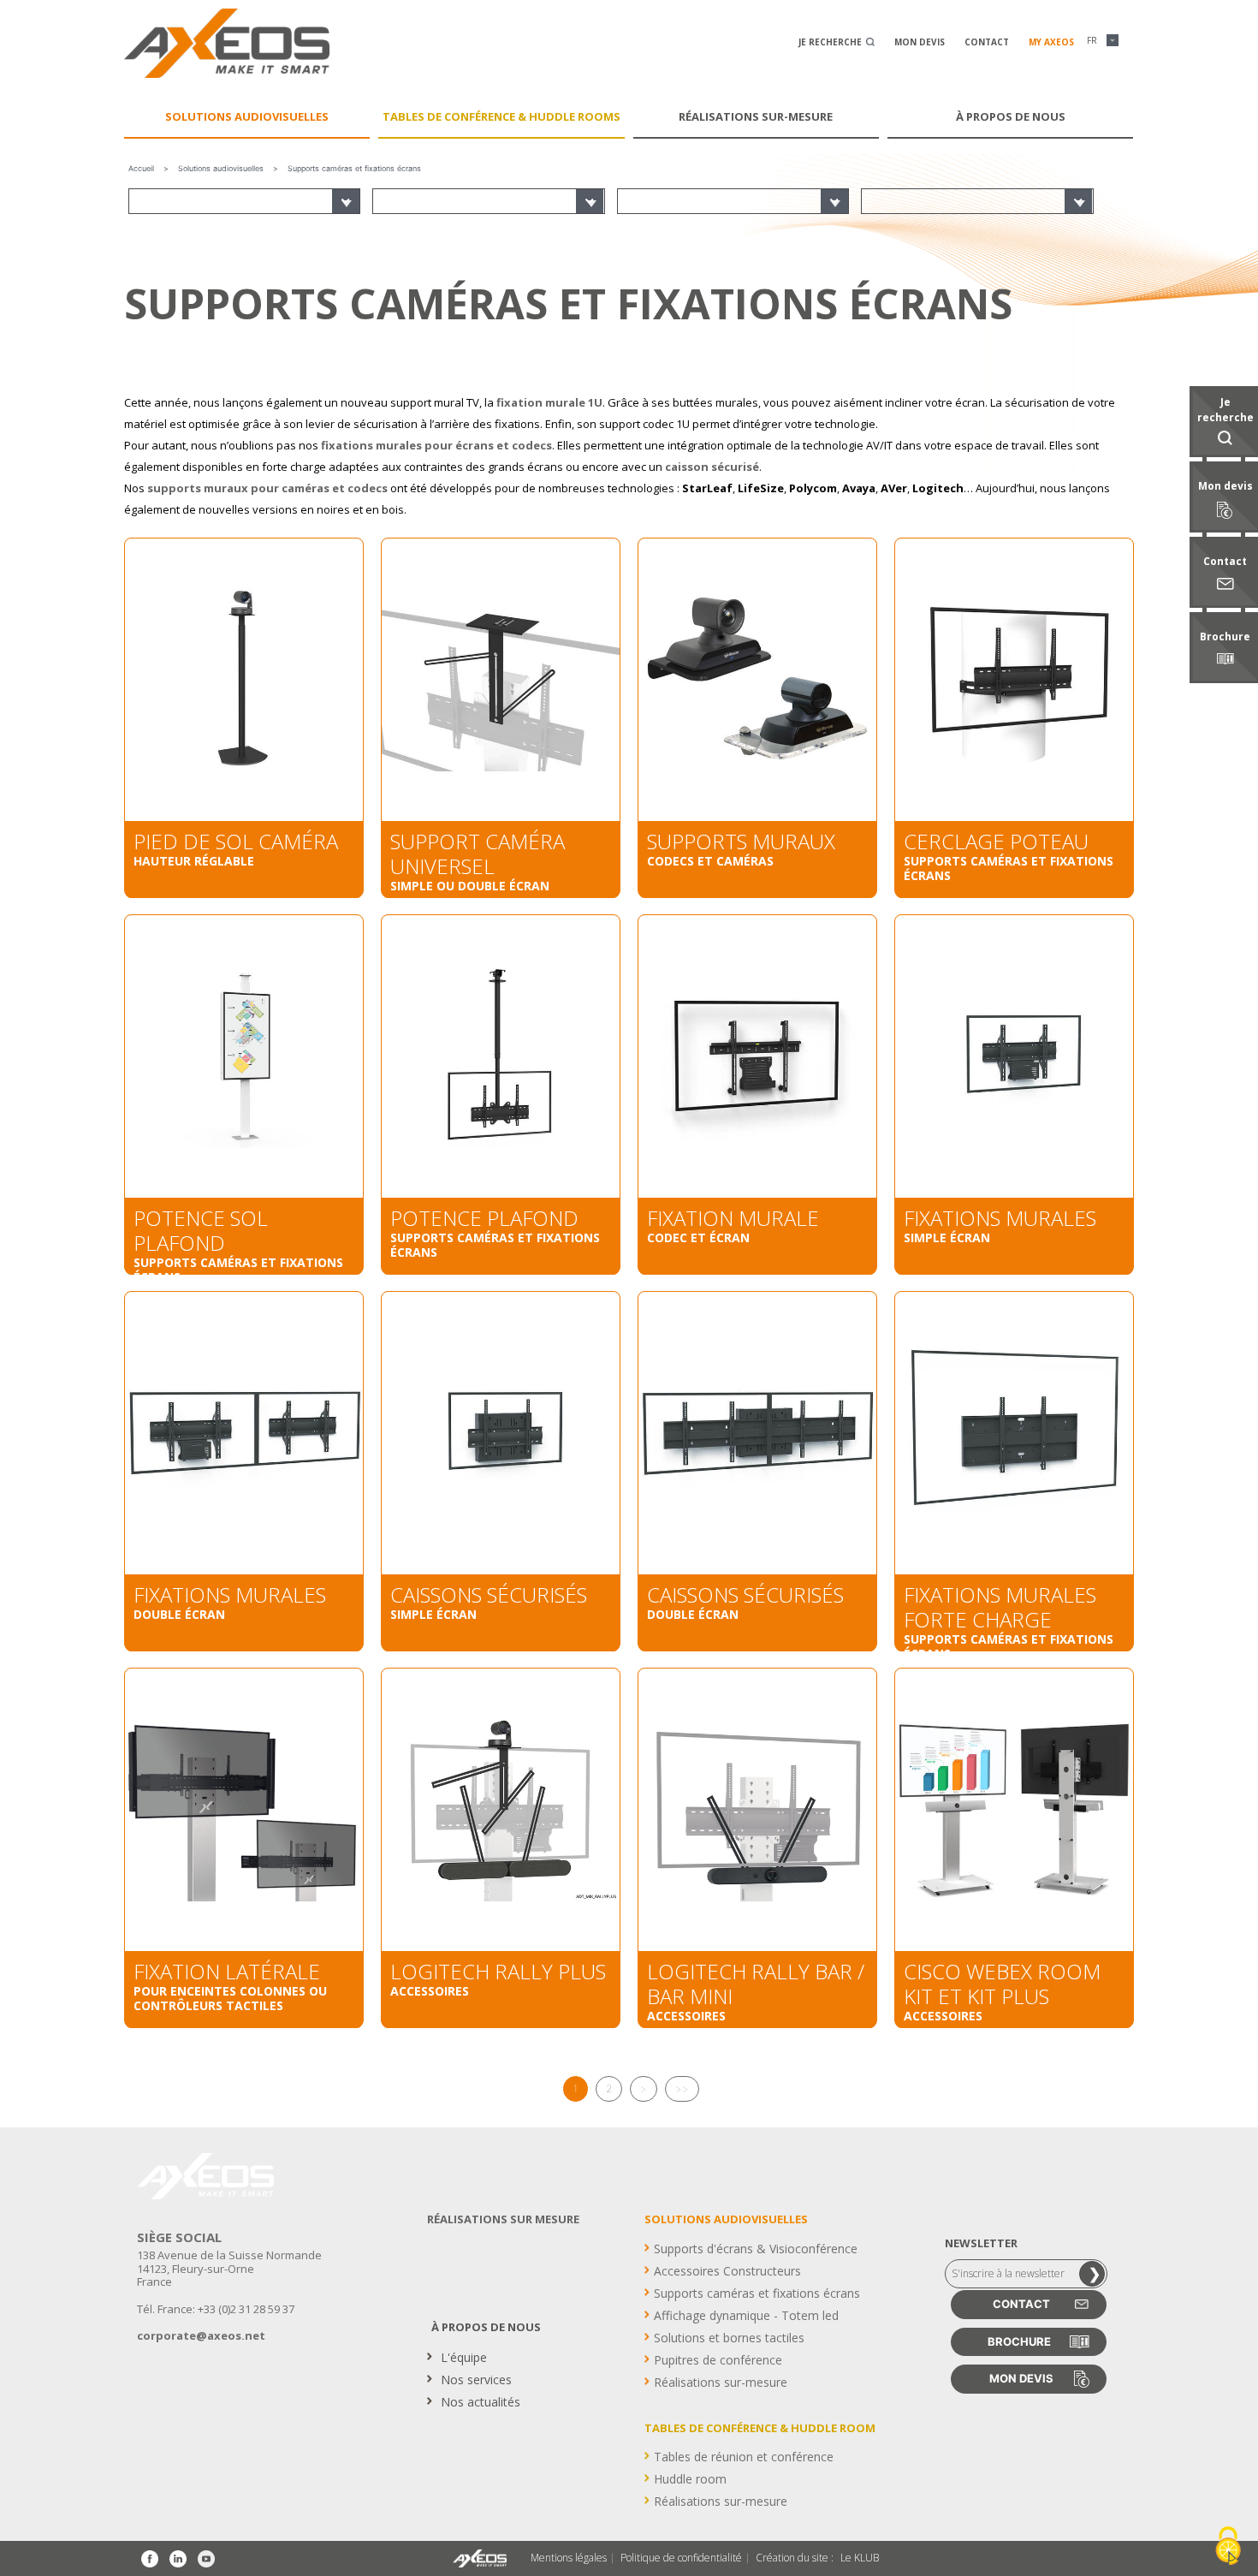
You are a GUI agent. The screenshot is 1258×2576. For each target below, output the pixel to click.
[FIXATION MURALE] (757, 1056)
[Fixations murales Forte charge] (1014, 1433)
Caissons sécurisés (489, 1594)
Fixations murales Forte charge (1000, 1607)
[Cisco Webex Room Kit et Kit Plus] (1014, 1810)
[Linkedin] (178, 2559)
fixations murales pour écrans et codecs (436, 445)
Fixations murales (1000, 1218)
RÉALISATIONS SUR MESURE (503, 2219)
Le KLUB (860, 2558)
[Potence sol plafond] (244, 1056)
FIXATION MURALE (733, 1218)
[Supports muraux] (757, 680)
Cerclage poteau (996, 841)
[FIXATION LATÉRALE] (244, 1810)
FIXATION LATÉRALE (227, 1971)
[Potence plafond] (501, 1056)
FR (1092, 40)
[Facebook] (150, 2559)
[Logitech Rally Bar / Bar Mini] (757, 1810)
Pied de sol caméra (236, 841)
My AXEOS (1051, 42)
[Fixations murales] (1014, 1056)
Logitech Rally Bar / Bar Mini (756, 1984)
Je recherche (831, 42)
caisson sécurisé (712, 467)
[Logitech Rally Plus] (501, 1810)
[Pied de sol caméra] (244, 680)
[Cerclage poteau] (1014, 680)
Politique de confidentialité (681, 2558)
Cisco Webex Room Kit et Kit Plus (1002, 1984)
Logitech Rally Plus (498, 1971)
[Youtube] (206, 2559)
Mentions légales (569, 2558)
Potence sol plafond (201, 1230)
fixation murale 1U (549, 402)
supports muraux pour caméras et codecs (267, 488)
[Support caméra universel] (501, 680)
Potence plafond (484, 1218)
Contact (987, 42)
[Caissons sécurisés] (501, 1433)
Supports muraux (741, 841)
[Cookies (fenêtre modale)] (1228, 2547)
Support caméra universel (478, 854)
